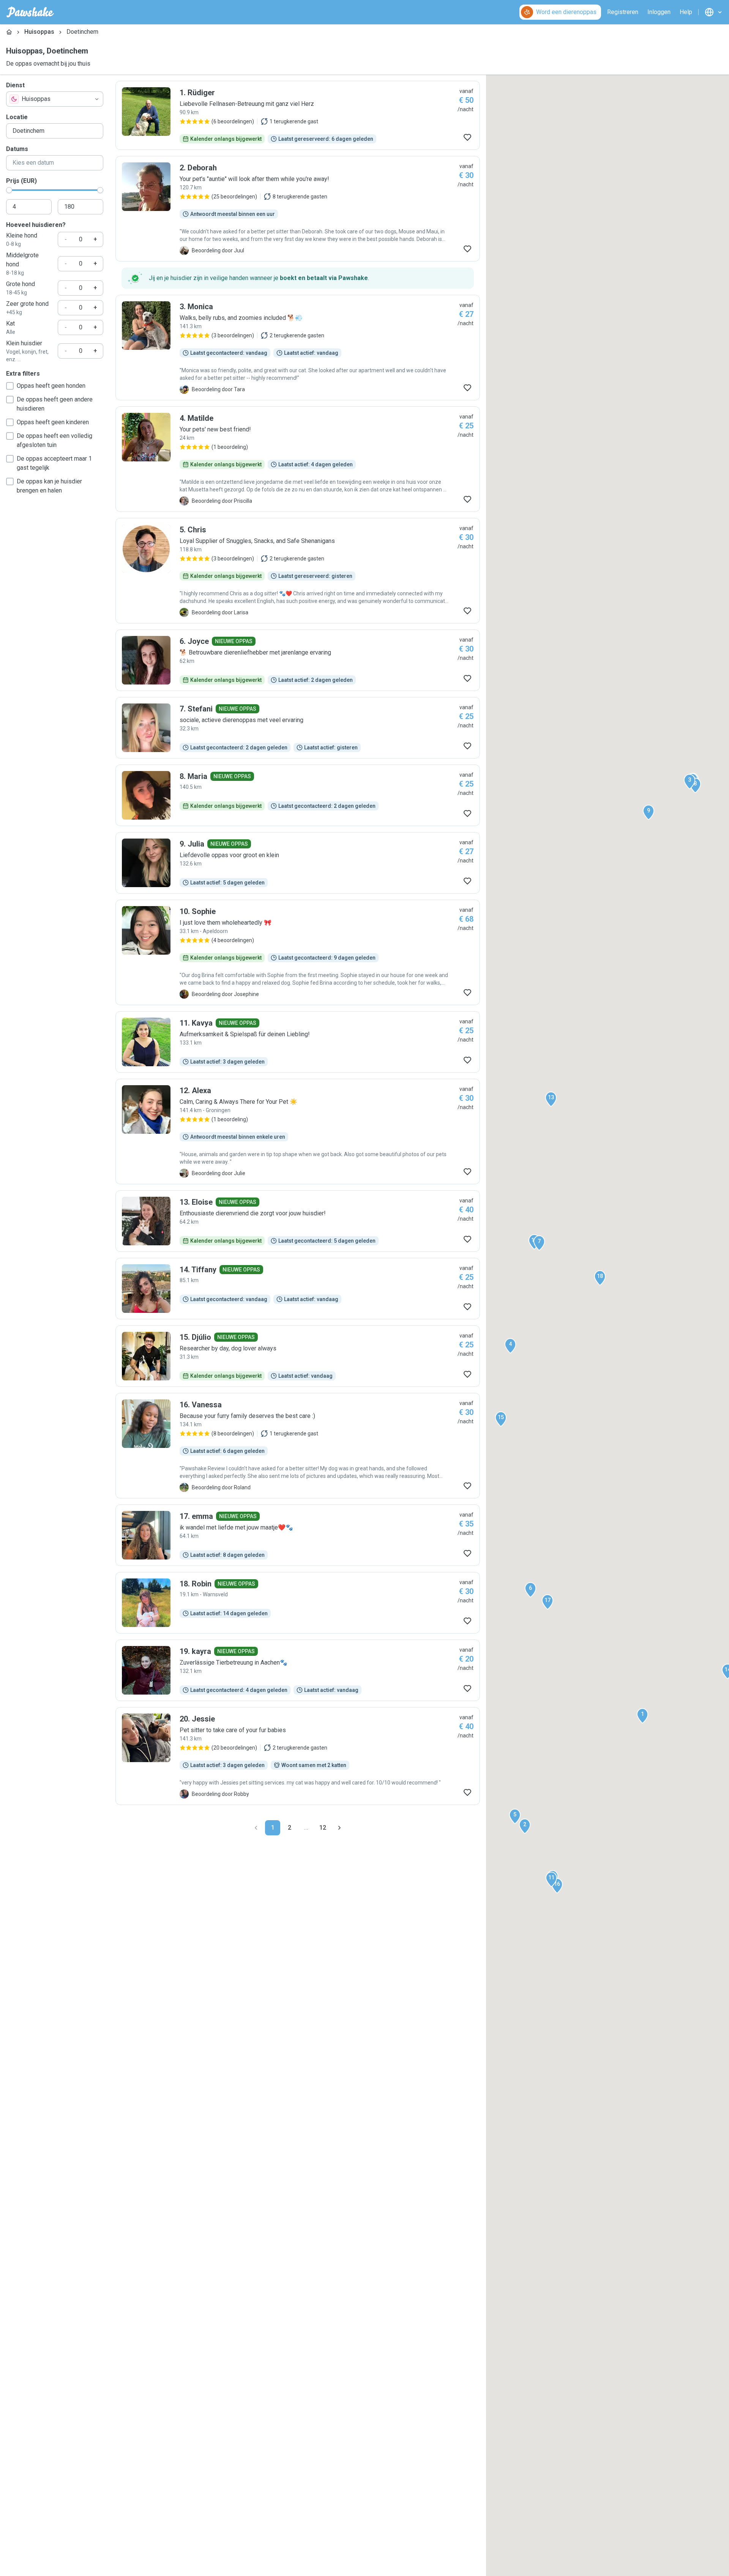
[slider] (9, 190)
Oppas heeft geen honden (51, 386)
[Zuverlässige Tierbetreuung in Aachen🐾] (298, 1670)
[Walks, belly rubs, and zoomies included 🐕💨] (298, 348)
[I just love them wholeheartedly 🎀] (298, 952)
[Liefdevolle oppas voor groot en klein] (298, 863)
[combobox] (55, 99)
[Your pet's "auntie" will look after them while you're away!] (298, 209)
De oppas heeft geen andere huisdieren (55, 404)
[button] (642, 1716)
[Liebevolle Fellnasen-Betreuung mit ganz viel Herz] (298, 115)
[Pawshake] (30, 12)
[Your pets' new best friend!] (298, 459)
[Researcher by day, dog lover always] (298, 1356)
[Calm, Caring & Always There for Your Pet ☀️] (298, 1131)
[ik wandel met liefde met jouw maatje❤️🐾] (298, 1535)
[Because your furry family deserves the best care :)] (298, 1446)
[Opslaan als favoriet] (467, 137)
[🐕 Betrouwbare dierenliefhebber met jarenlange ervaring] (298, 660)
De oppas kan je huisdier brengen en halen (49, 486)
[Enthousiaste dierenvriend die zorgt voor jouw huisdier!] (298, 1221)
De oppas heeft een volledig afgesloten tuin (54, 440)
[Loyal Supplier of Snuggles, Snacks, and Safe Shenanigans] (298, 571)
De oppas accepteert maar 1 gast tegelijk (54, 463)
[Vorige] (256, 1828)
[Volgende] (339, 1828)
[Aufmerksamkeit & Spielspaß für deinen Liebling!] (298, 1042)
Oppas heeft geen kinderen (53, 422)
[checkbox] (10, 386)
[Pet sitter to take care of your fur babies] (298, 1756)
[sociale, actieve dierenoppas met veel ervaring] (298, 728)
